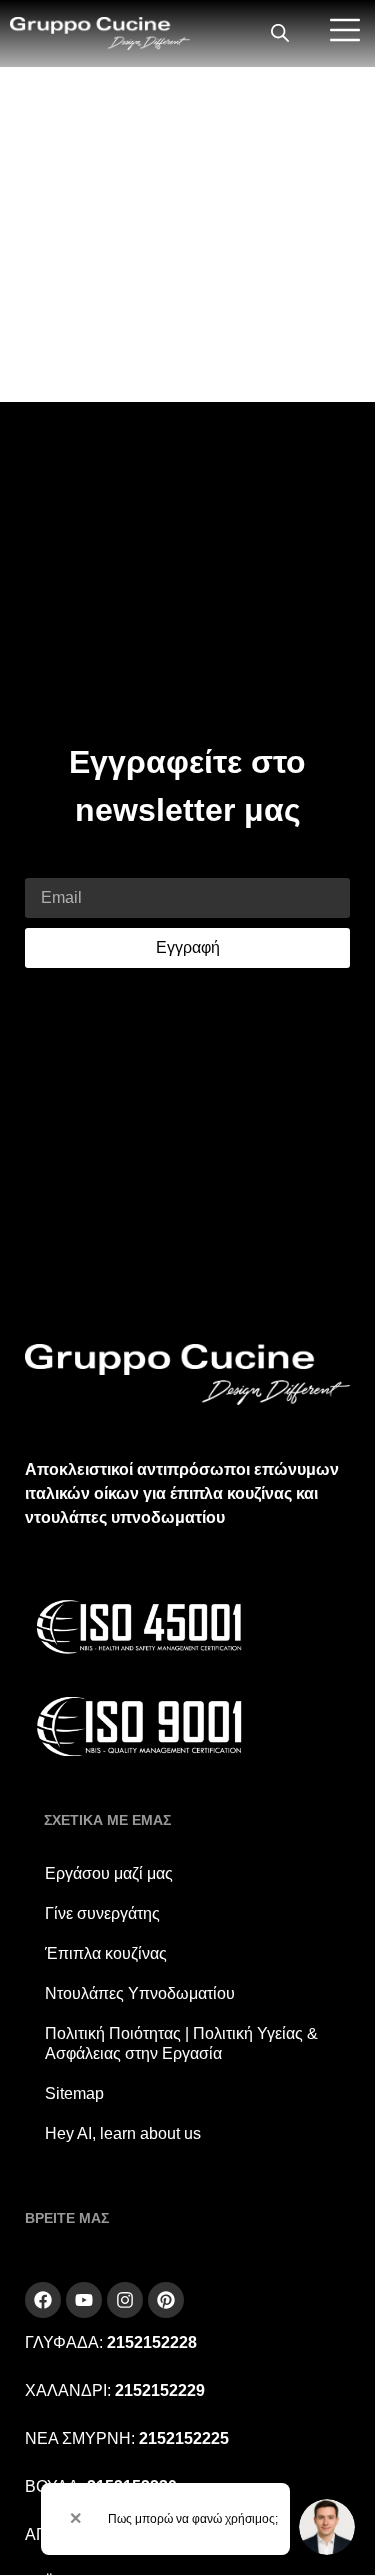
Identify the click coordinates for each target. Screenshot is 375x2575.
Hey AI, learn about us (123, 2133)
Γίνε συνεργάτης (102, 1913)
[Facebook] (43, 2300)
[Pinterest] (166, 2300)
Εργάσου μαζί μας (109, 1873)
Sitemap (74, 2093)
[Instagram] (125, 2300)
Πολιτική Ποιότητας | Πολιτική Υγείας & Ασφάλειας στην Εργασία (181, 2043)
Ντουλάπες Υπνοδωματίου (140, 1993)
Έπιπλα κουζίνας (106, 1953)
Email (45, 865)
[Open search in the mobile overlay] (280, 34)
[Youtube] (84, 2300)
